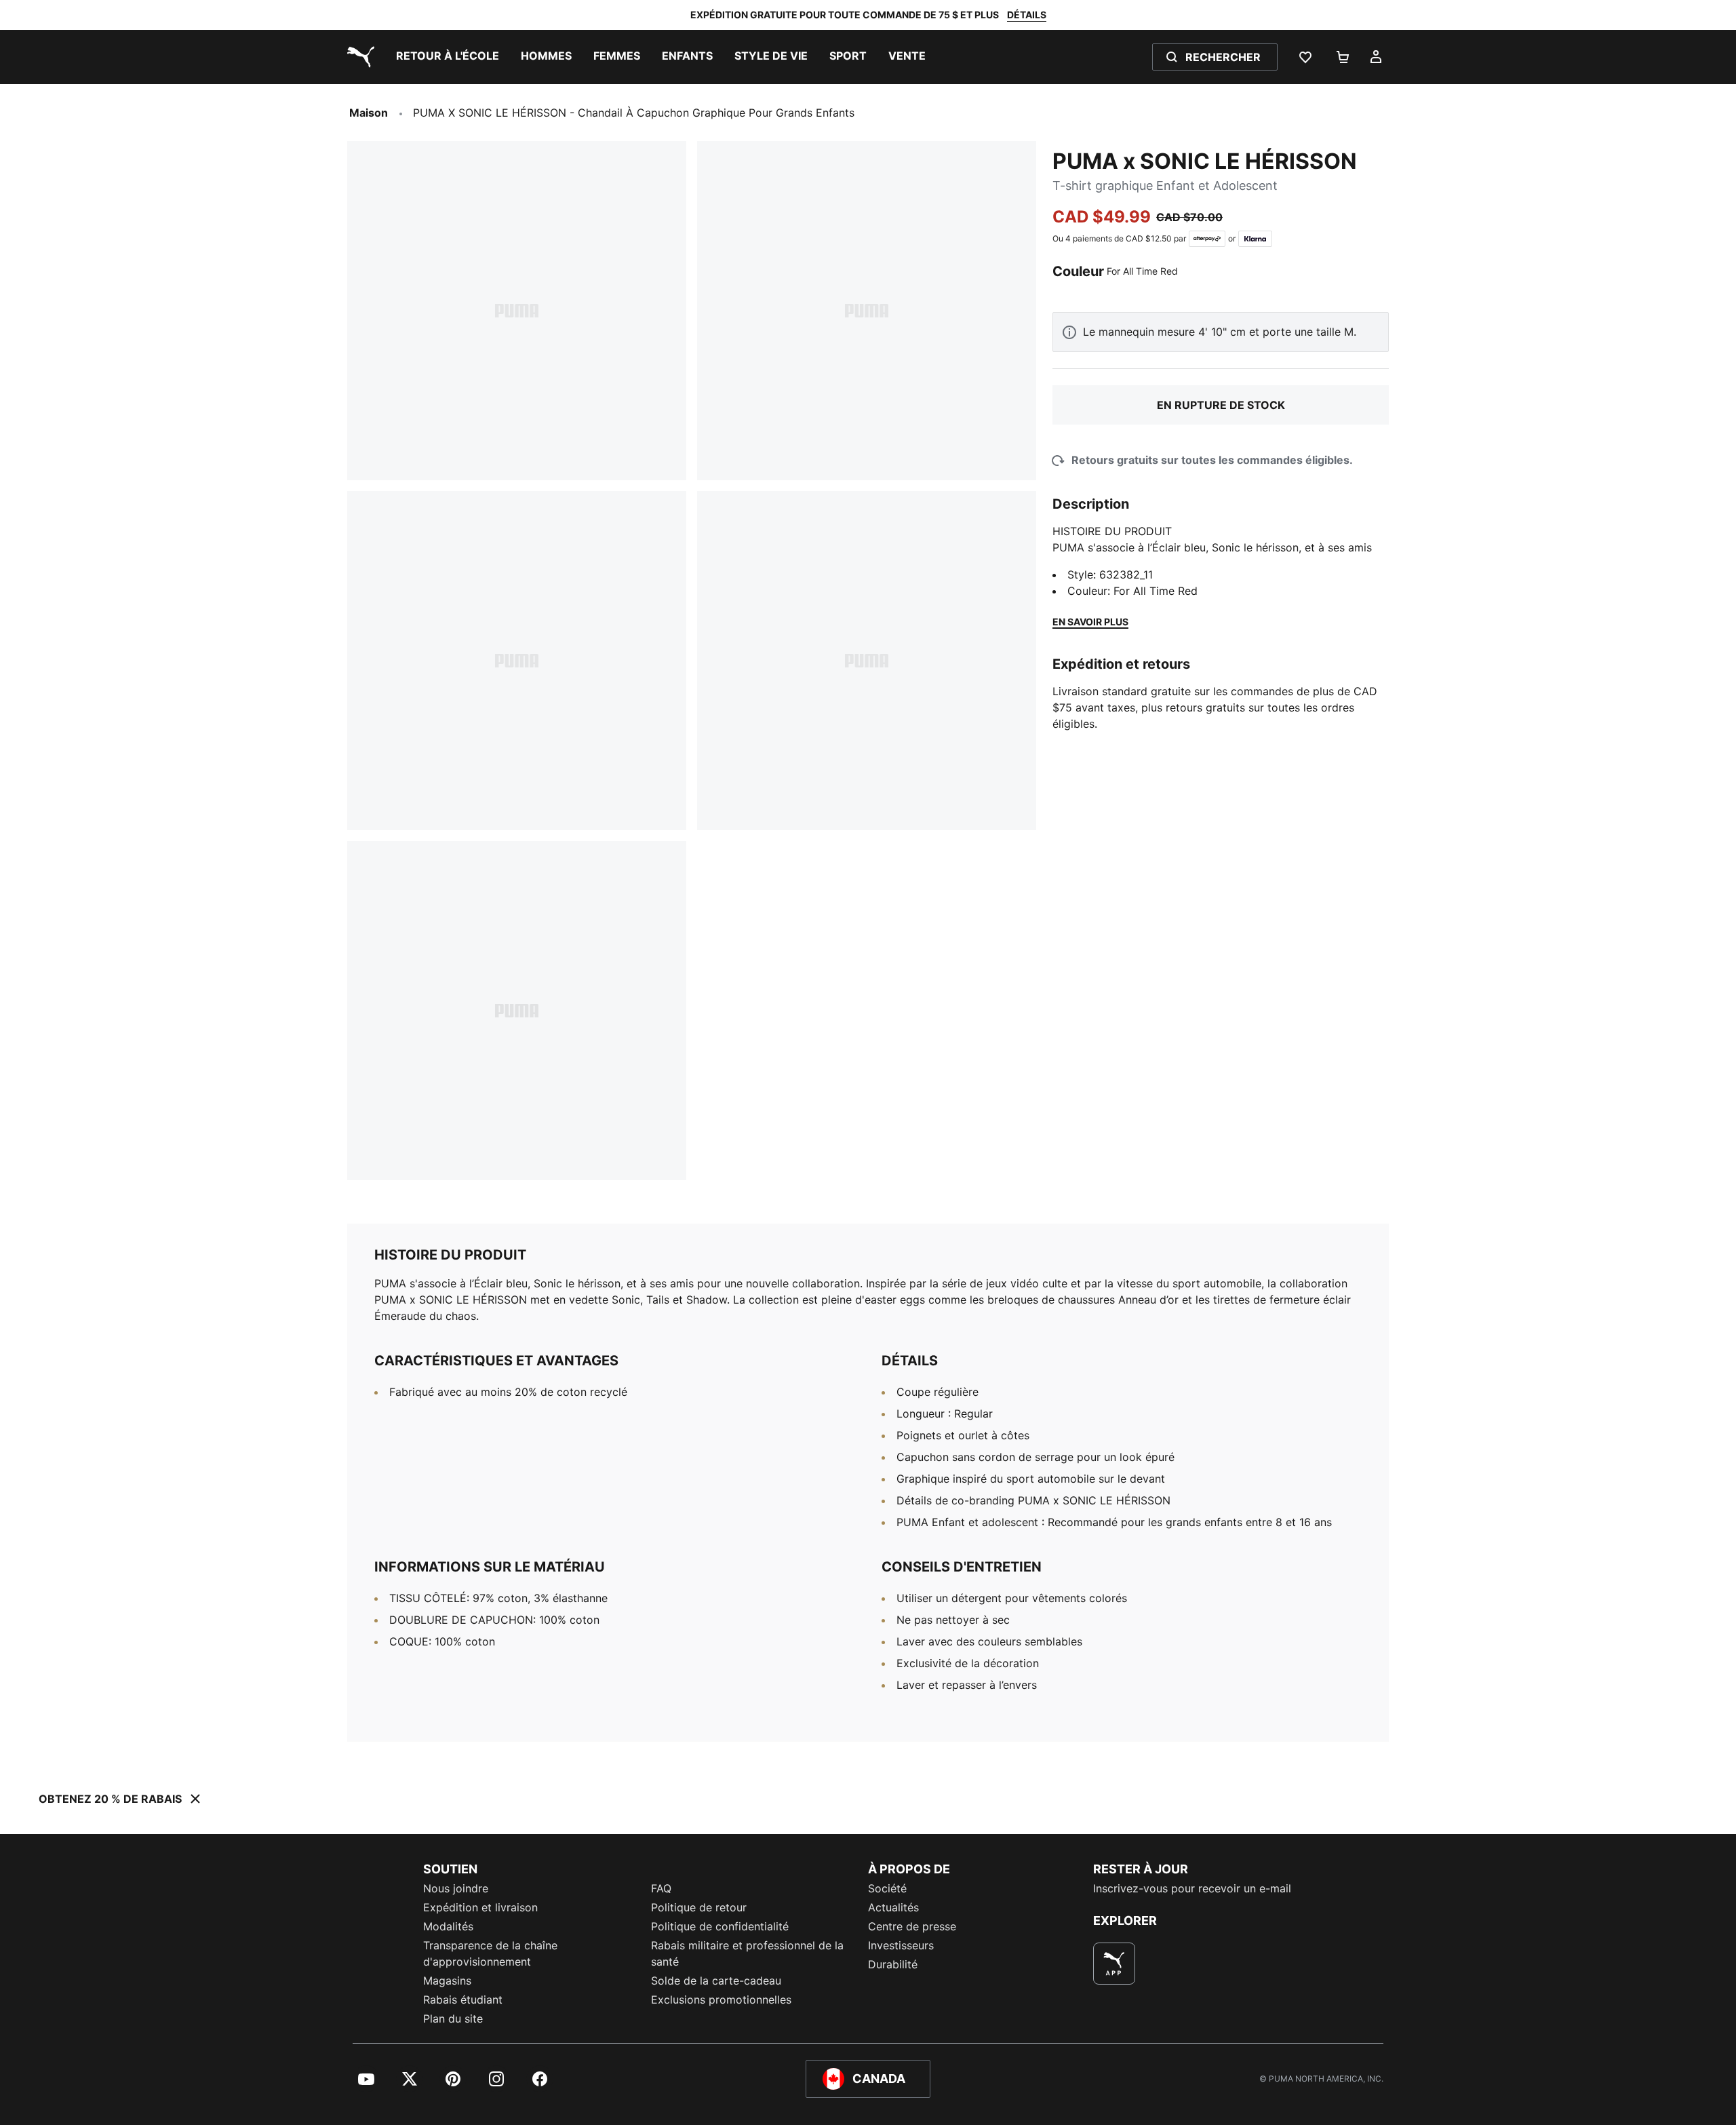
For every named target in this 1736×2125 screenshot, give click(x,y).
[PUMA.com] (358, 57)
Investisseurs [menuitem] (901, 1945)
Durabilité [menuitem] (893, 1964)
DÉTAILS (1027, 15)
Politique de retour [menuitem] (699, 1907)
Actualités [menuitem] (893, 1907)
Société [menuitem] (887, 1888)
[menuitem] (448, 57)
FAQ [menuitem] (661, 1888)
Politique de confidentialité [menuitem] (720, 1926)
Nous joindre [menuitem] (456, 1888)
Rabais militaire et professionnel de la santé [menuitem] (747, 1953)
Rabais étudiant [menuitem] (463, 2000)
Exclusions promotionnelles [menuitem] (721, 2000)
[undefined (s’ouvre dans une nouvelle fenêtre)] (1114, 1964)
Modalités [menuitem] (448, 1926)
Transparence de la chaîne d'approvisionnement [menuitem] (490, 1953)
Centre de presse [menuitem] (912, 1926)
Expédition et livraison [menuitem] (480, 1907)
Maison (369, 113)
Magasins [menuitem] (447, 1981)
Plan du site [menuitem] (453, 2019)
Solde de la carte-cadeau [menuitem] (716, 1981)
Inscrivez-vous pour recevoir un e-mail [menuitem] (1192, 1888)
